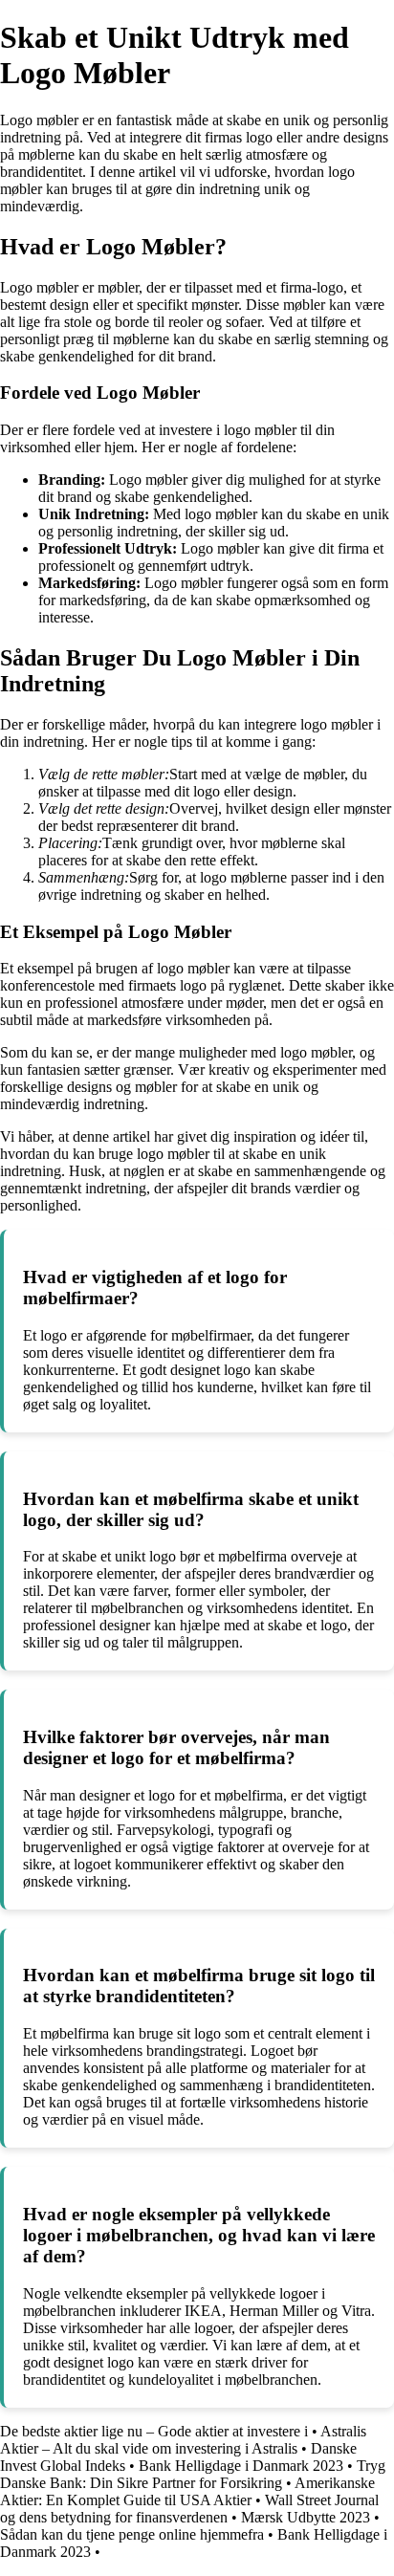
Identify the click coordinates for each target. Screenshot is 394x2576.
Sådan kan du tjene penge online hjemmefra (132, 2534)
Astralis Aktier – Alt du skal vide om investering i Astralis (183, 2440)
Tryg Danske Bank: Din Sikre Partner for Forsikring (193, 2474)
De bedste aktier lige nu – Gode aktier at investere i (154, 2431)
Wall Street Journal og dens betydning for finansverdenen (189, 2509)
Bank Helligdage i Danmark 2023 (241, 2466)
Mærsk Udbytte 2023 (306, 2517)
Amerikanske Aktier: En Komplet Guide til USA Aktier (187, 2491)
